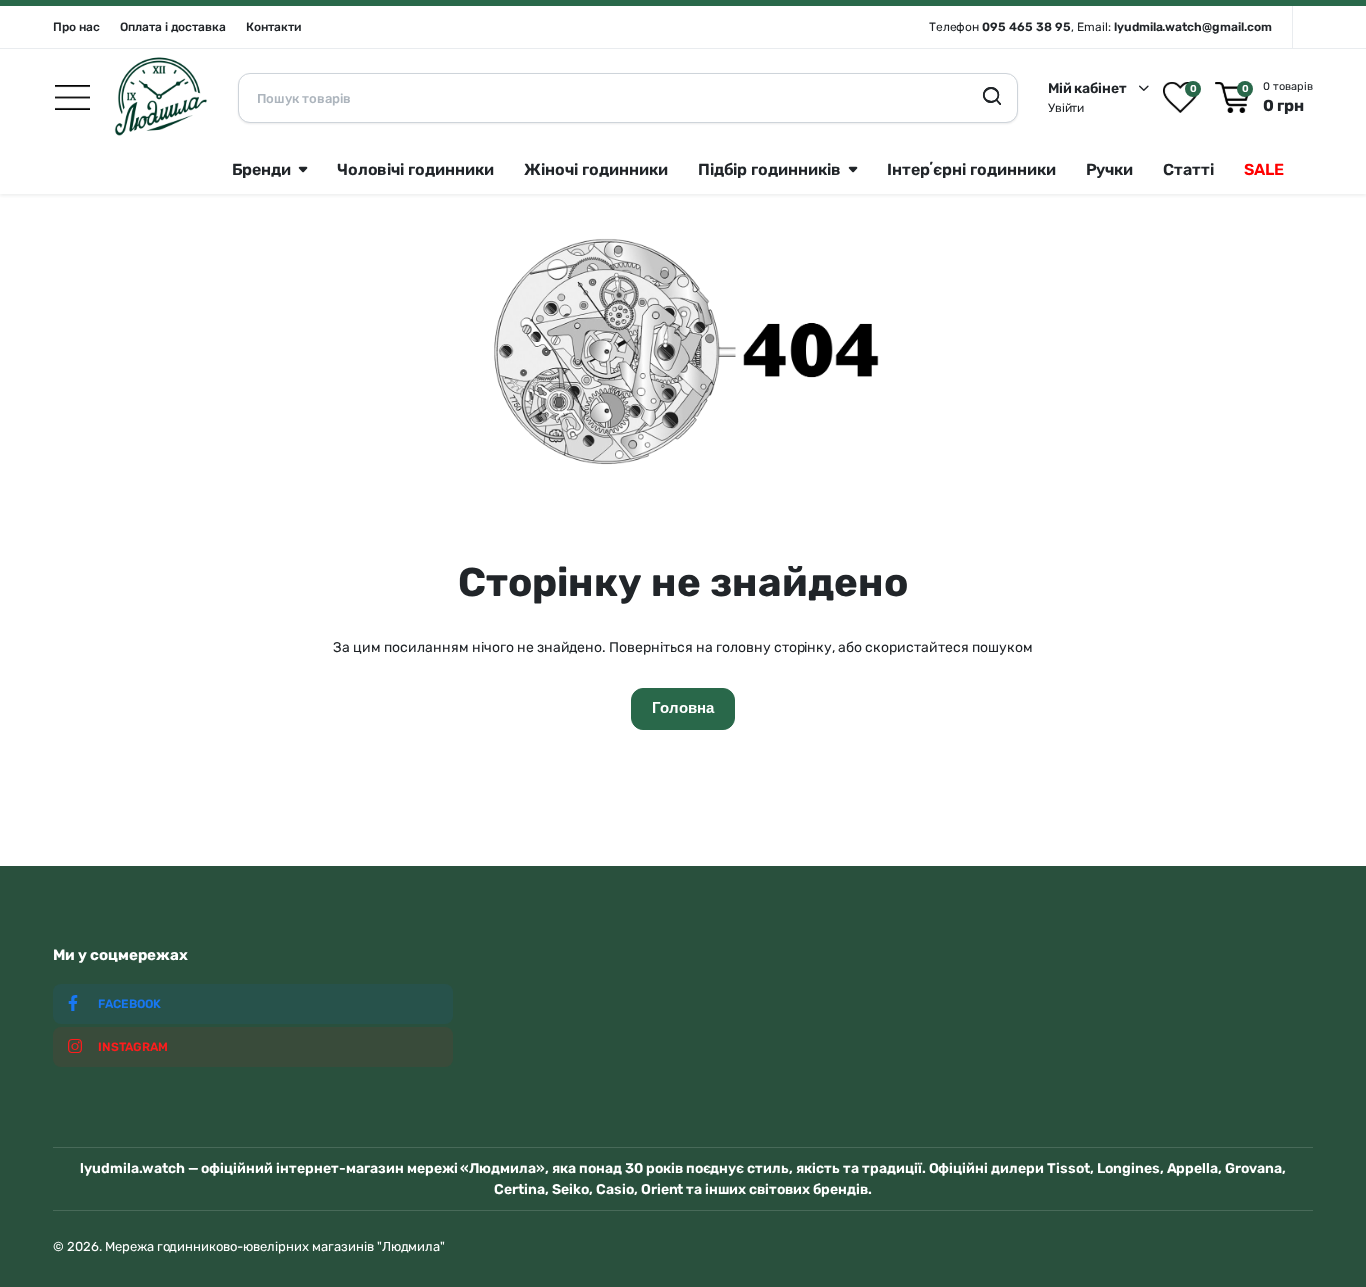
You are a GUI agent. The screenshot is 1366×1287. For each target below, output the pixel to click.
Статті (1188, 169)
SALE (1264, 169)
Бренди (261, 169)
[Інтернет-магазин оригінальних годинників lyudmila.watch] (159, 97)
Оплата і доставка (173, 27)
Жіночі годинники (596, 169)
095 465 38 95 (1026, 27)
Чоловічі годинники (415, 169)
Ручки (1110, 169)
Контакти (273, 27)
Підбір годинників (770, 169)
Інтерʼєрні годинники (971, 169)
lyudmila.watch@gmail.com (1193, 27)
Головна (683, 707)
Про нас (76, 27)
